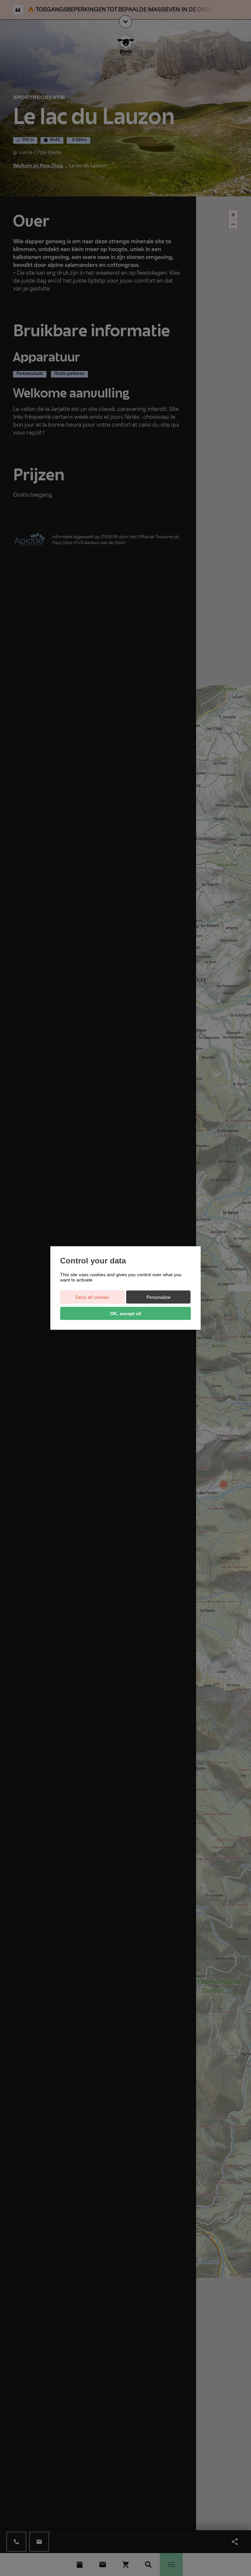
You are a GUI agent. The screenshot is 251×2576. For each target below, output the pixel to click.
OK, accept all (126, 1314)
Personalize (159, 1297)
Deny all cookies (92, 1297)
